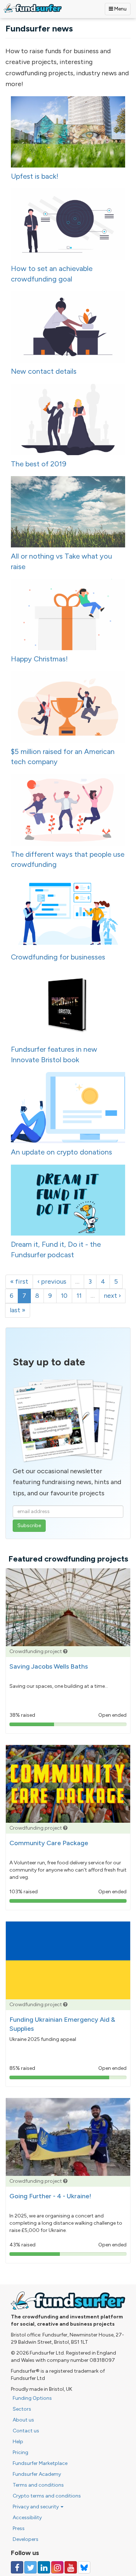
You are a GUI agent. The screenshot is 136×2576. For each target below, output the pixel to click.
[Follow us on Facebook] (17, 2567)
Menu (120, 9)
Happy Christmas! (39, 659)
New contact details (44, 371)
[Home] (33, 8)
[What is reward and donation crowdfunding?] (65, 1651)
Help (18, 2442)
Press (19, 2528)
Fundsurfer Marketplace (40, 2463)
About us (23, 2420)
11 (79, 1296)
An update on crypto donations (61, 1152)
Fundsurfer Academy (37, 2474)
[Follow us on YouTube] (71, 2567)
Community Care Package (49, 1843)
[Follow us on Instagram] (57, 2567)
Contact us (26, 2431)
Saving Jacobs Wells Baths (49, 1666)
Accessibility (27, 2518)
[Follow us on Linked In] (44, 2567)
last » (18, 1310)
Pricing (20, 2452)
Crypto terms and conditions (47, 2496)
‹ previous (52, 1281)
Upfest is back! (35, 176)
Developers (26, 2539)
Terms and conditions (38, 2485)
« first (19, 1281)
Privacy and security (36, 2507)
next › (112, 1296)
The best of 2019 (39, 464)
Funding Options (32, 2398)
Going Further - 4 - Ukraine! (50, 2196)
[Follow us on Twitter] (30, 2567)
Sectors (22, 2409)
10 (64, 1296)
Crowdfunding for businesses (58, 957)
